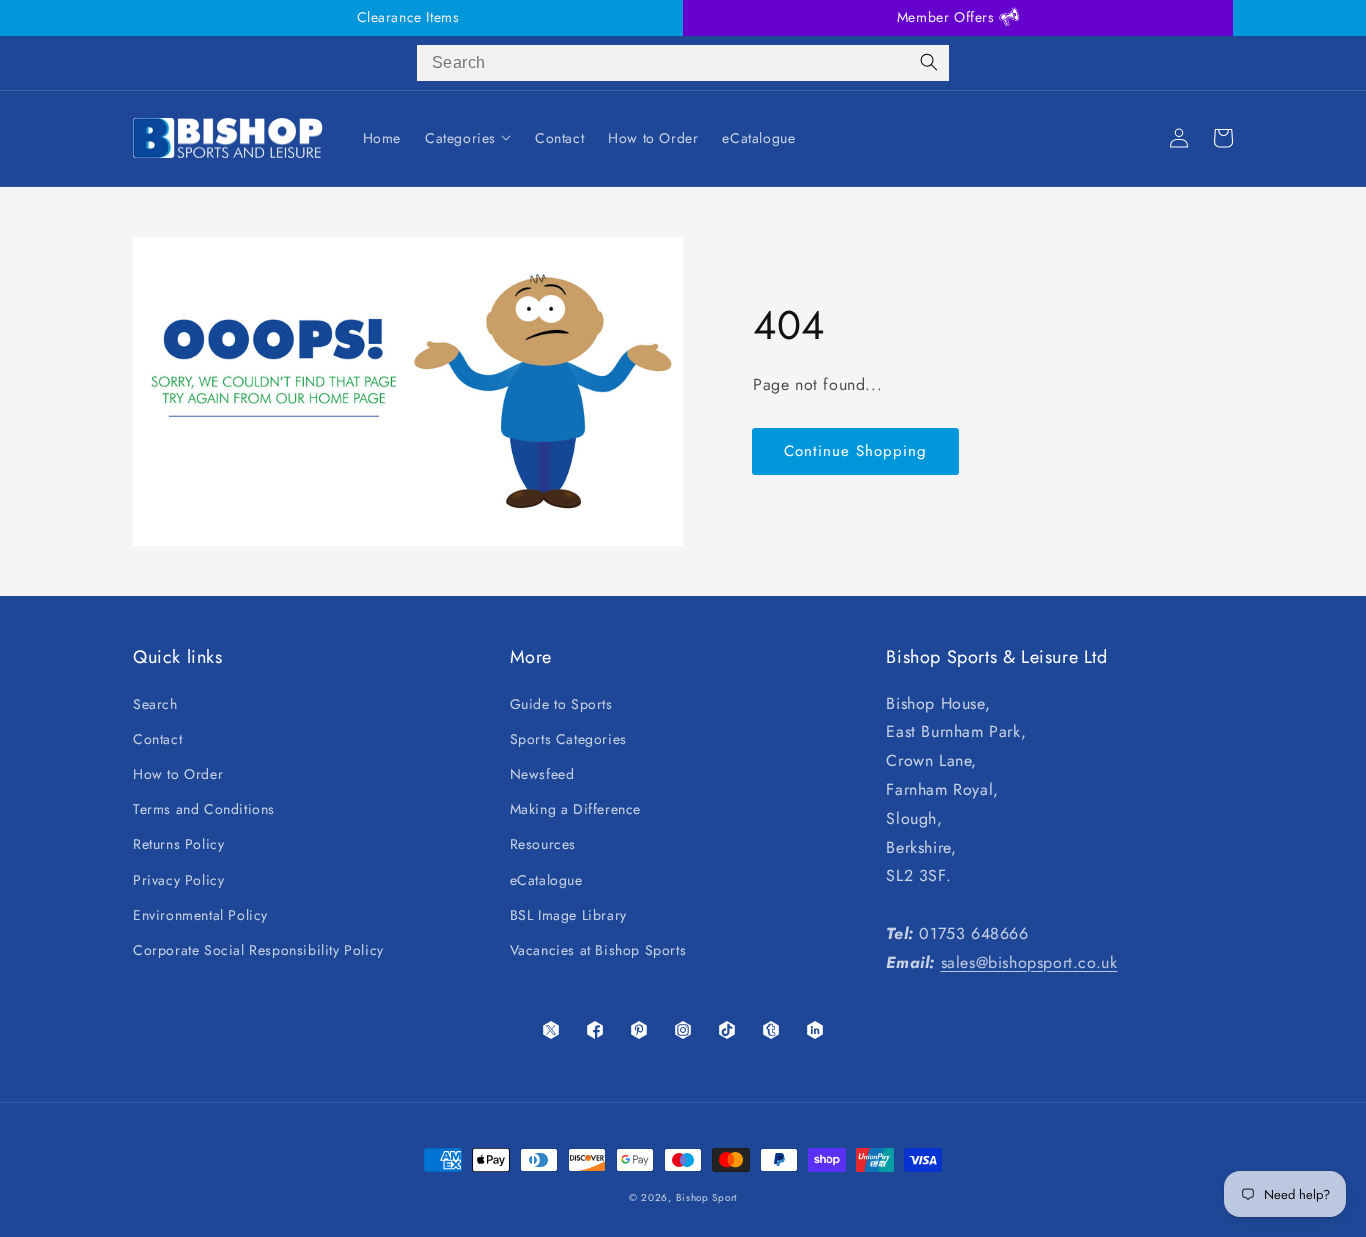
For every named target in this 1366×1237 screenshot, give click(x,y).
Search (155, 704)
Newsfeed (542, 774)
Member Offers (948, 17)
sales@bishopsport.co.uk (1029, 962)
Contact (157, 739)
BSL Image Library (568, 915)
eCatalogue (546, 880)
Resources (543, 844)
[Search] (929, 63)
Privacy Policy (178, 880)
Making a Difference (575, 809)
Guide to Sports (561, 704)
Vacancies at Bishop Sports (598, 950)
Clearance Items (408, 17)
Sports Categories (568, 739)
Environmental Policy (200, 915)
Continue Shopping (855, 451)
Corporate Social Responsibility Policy (258, 950)
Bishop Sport (706, 1197)
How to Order (178, 774)
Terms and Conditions (204, 809)
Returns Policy (178, 844)
